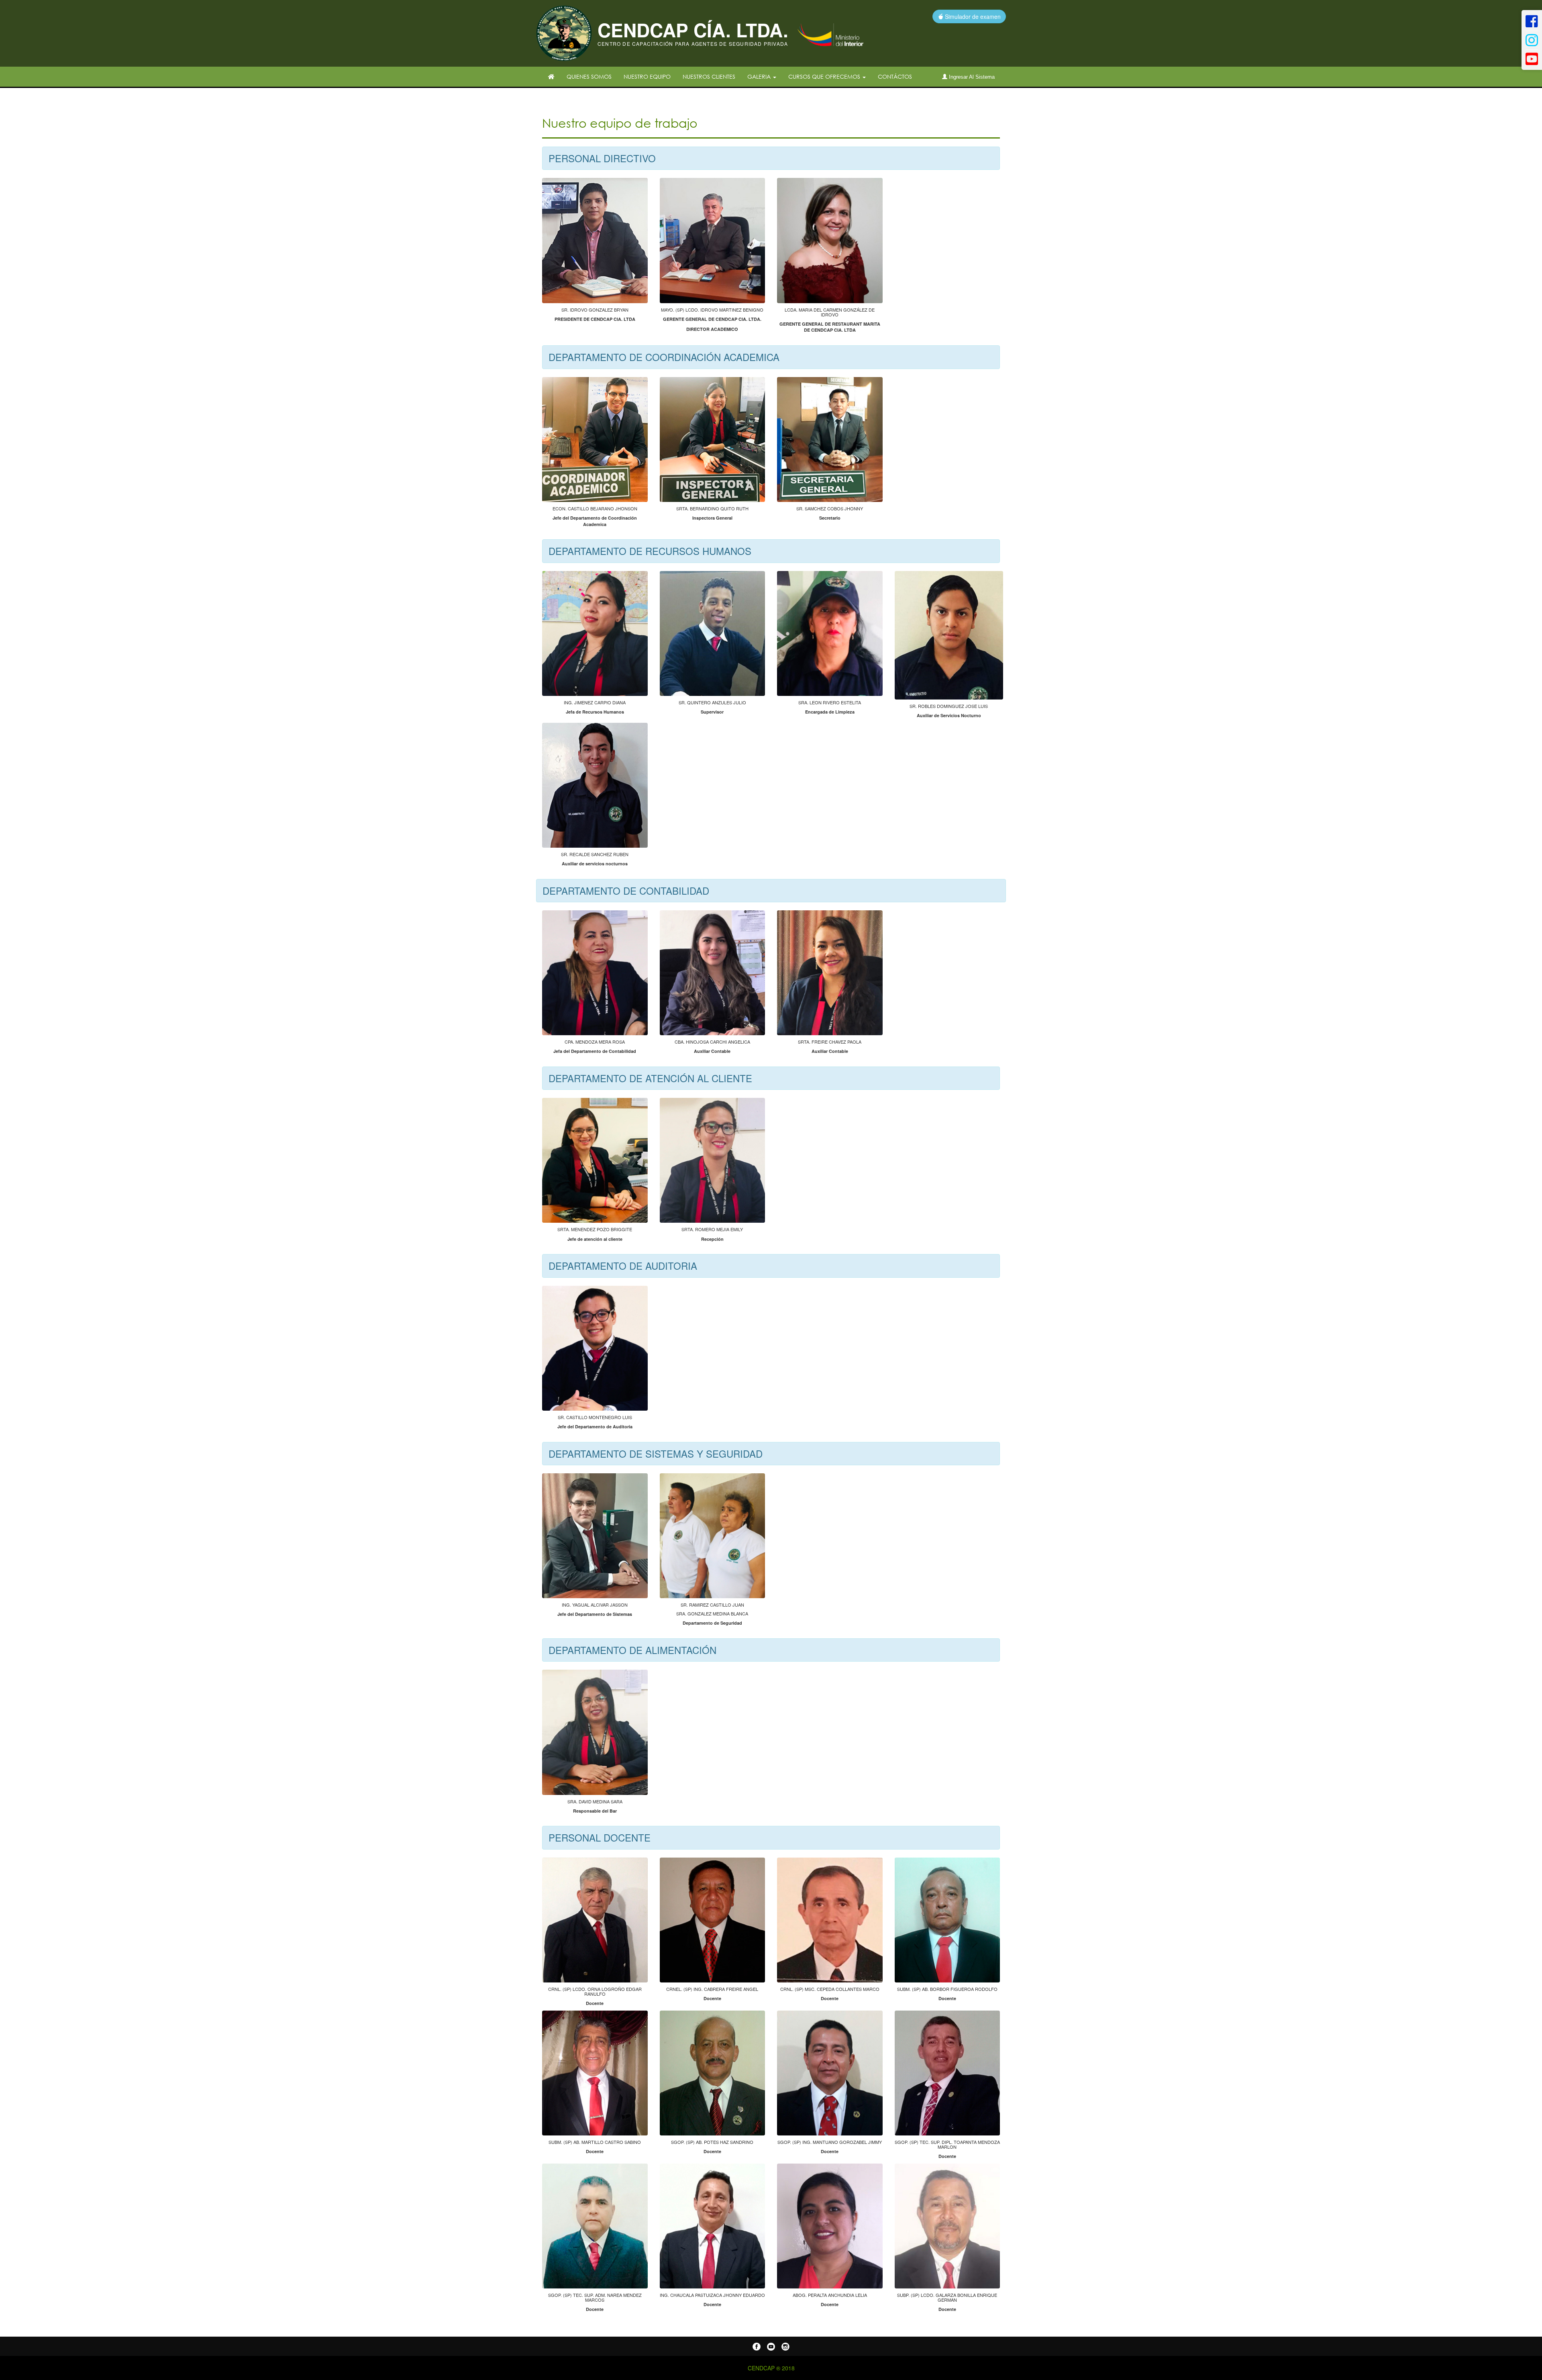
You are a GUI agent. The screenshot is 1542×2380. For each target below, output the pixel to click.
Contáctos (895, 76)
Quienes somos (589, 76)
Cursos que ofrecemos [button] (825, 76)
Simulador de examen (972, 16)
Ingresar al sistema (971, 77)
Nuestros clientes (709, 76)
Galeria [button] (760, 76)
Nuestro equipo (647, 76)
